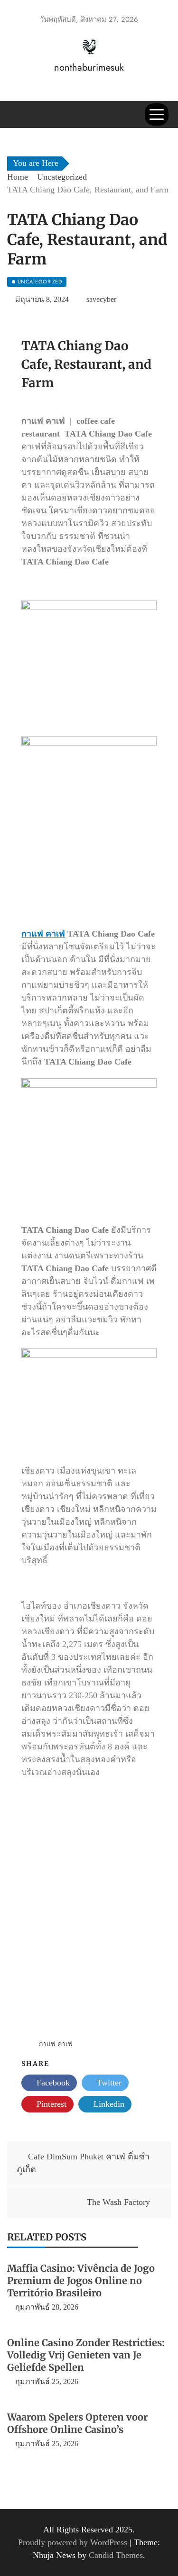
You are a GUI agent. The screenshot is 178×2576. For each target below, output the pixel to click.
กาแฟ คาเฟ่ (43, 934)
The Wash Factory (118, 2202)
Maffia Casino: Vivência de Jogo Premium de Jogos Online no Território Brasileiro (81, 2280)
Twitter (108, 2083)
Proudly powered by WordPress (74, 2542)
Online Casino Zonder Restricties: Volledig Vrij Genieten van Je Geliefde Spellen (86, 2355)
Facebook (52, 2083)
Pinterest (50, 2104)
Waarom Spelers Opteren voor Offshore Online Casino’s (77, 2423)
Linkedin (108, 2104)
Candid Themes (116, 2555)
